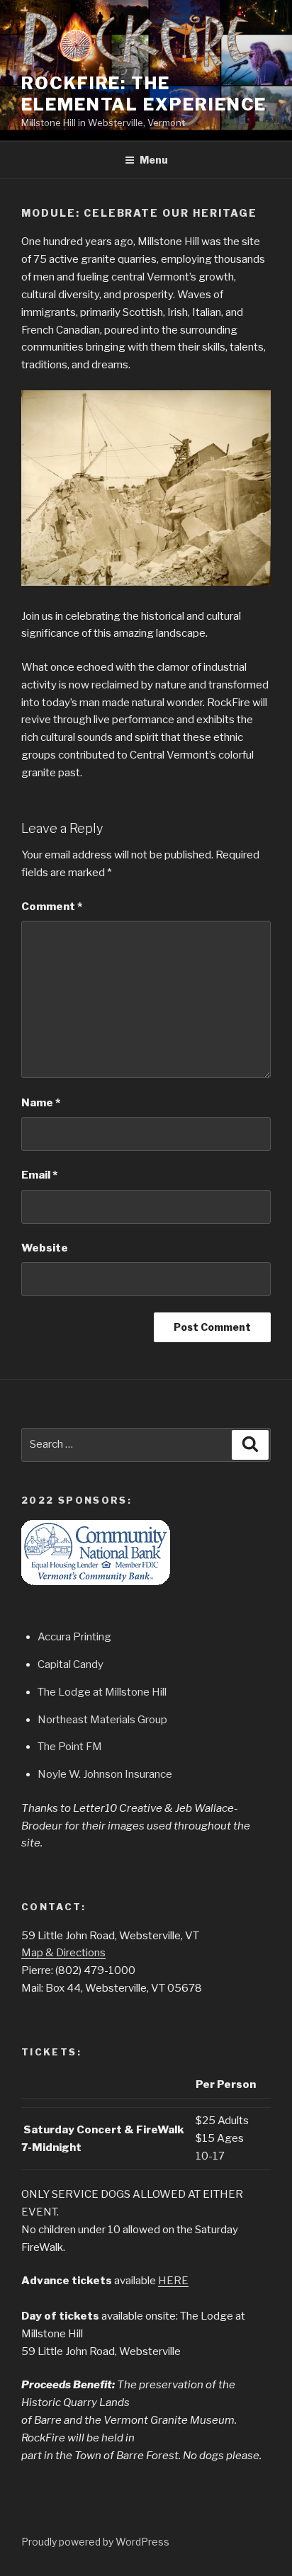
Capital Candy (71, 1664)
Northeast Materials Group (102, 1720)
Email (39, 1175)
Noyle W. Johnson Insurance (105, 1774)
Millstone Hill (136, 1692)
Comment (52, 907)
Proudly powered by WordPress (95, 2542)
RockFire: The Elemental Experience (144, 94)
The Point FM (70, 1747)
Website (45, 1248)
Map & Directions (63, 1953)
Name (41, 1103)
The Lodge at (71, 1692)
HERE (173, 2281)
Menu (154, 160)
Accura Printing (74, 1637)
